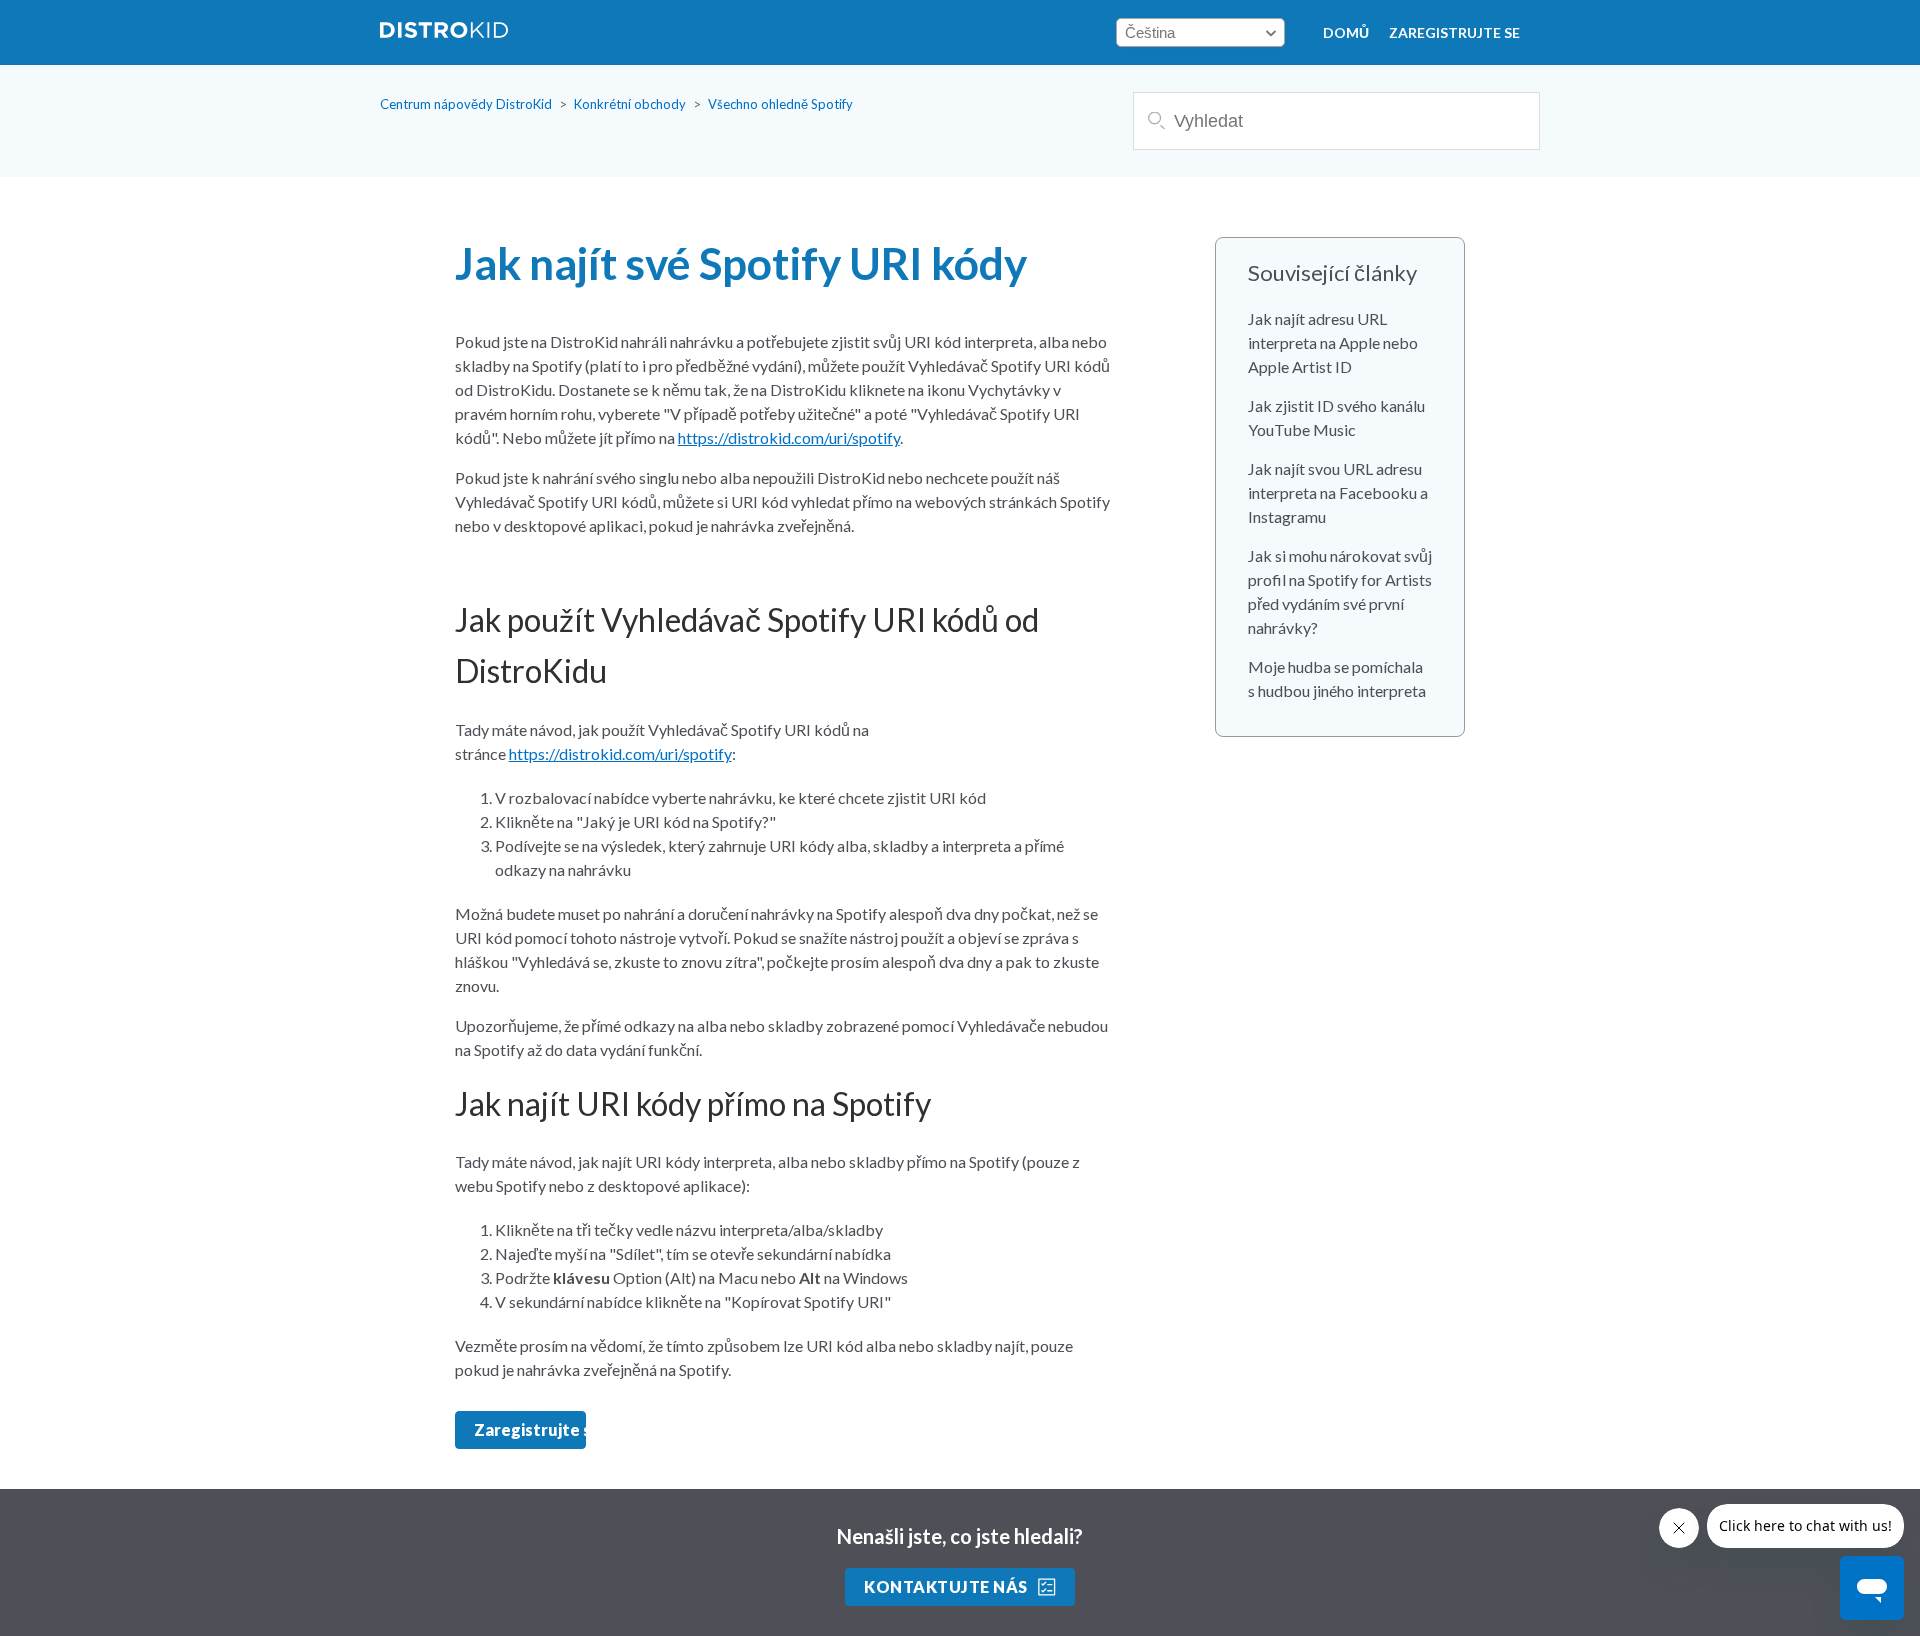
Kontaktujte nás (945, 1586)
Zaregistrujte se (1454, 32)
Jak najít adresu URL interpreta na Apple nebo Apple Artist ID (1333, 342)
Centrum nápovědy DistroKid (466, 104)
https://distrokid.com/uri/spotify (789, 437)
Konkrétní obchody (630, 104)
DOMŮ (1346, 32)
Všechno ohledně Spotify (780, 104)
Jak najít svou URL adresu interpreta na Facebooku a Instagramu (1338, 492)
